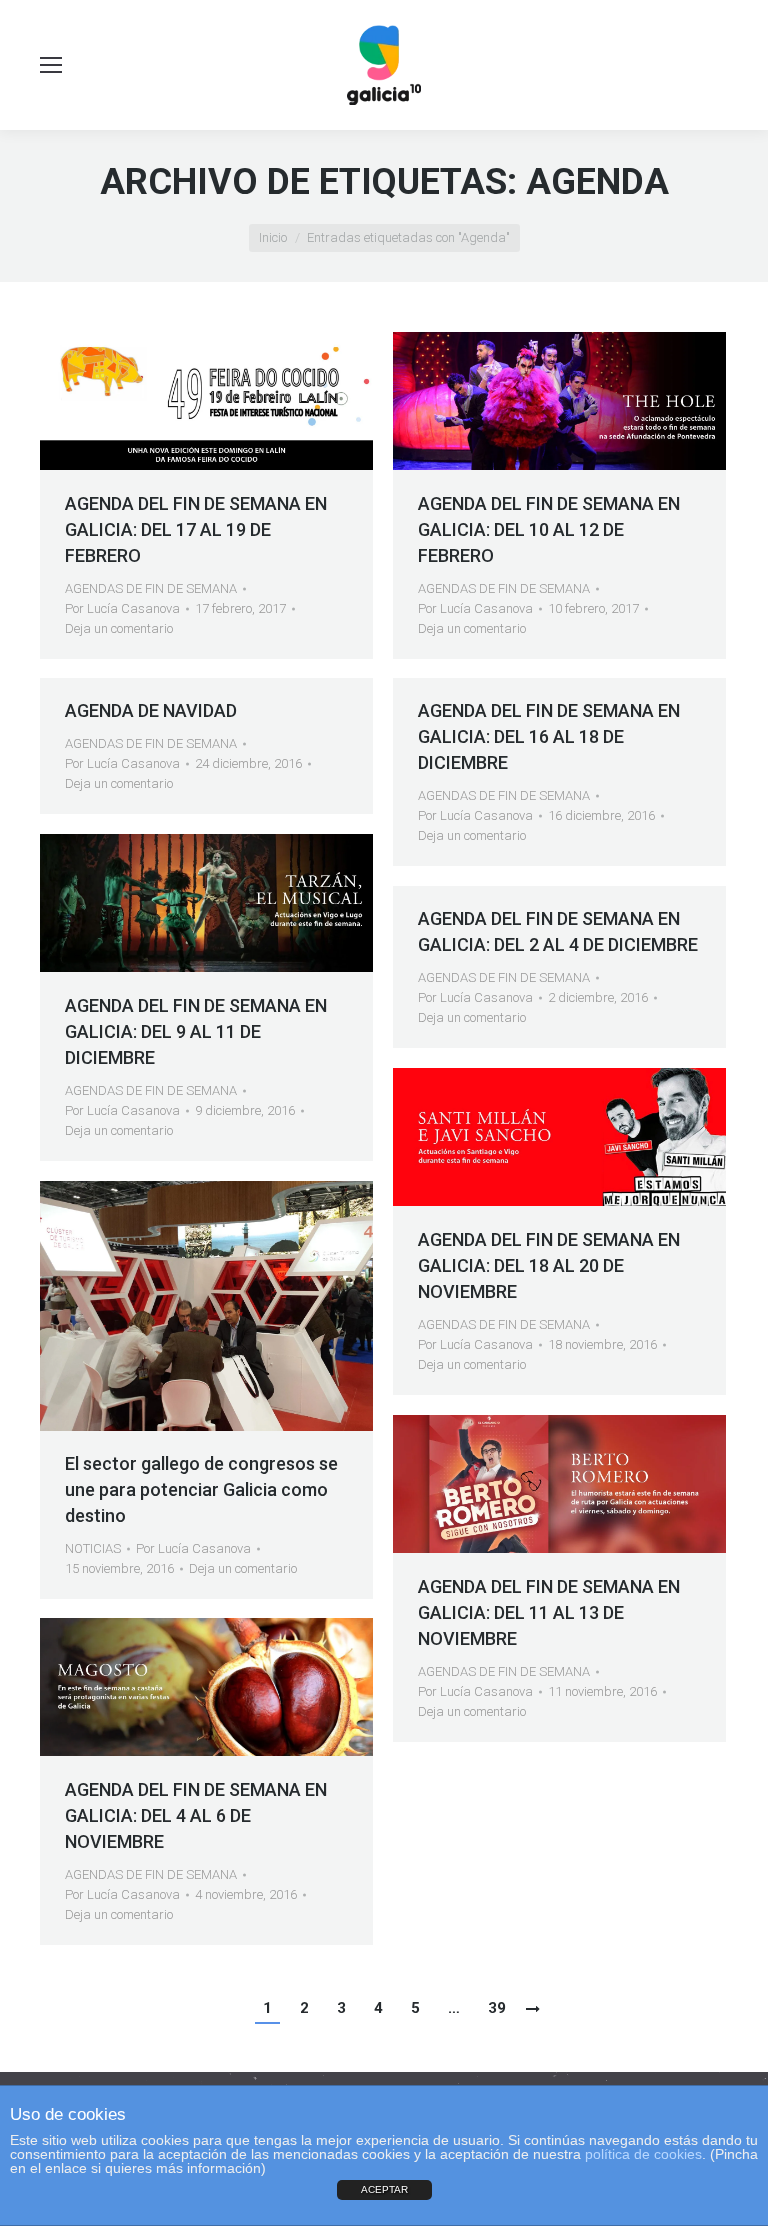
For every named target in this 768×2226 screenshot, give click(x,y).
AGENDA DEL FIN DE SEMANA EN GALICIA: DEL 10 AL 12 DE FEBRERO (549, 529)
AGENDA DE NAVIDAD (151, 710)
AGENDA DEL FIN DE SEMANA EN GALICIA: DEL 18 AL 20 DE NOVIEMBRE (549, 1265)
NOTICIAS (93, 1548)
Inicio (273, 237)
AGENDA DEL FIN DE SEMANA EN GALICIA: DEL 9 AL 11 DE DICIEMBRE (196, 1031)
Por (122, 608)
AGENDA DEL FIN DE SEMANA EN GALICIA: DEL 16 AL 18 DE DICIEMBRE (549, 736)
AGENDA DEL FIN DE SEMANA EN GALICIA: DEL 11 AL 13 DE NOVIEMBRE (549, 1612)
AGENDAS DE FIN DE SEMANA (151, 588)
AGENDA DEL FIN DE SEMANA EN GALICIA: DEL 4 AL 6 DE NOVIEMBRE (196, 1815)
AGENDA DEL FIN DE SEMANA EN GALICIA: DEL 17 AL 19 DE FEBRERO (196, 529)
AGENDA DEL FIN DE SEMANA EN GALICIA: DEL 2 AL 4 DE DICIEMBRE (558, 931)
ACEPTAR (384, 2189)
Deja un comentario (119, 628)
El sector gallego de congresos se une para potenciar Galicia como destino (201, 1489)
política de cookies (643, 2154)
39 (497, 2008)
